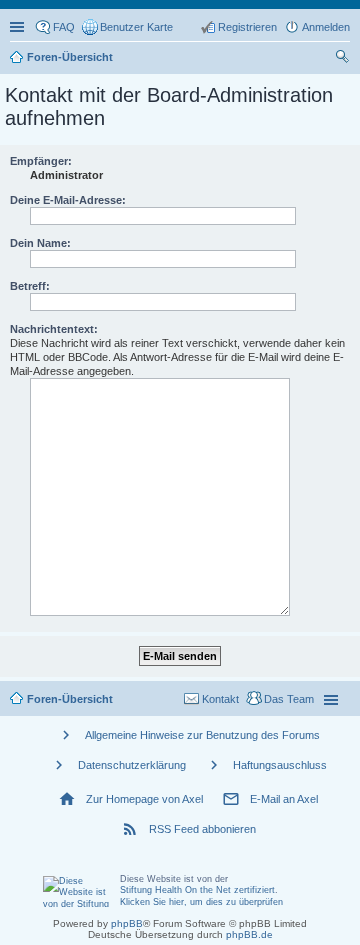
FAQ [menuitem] (64, 27)
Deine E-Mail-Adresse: (68, 200)
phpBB (127, 923)
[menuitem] (127, 27)
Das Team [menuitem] (289, 699)
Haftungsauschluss (280, 765)
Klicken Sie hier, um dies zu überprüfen (201, 902)
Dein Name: (40, 243)
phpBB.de (249, 934)
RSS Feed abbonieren (202, 829)
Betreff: (30, 286)
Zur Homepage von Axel (144, 799)
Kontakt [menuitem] (220, 699)
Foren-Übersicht (70, 699)
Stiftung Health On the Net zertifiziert (197, 890)
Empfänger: (41, 161)
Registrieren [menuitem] (247, 27)
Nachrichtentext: (54, 329)
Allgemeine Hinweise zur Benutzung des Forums (202, 735)
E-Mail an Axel (284, 799)
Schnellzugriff (19, 27)
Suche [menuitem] (344, 59)
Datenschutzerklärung (132, 765)
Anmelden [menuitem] (326, 27)
